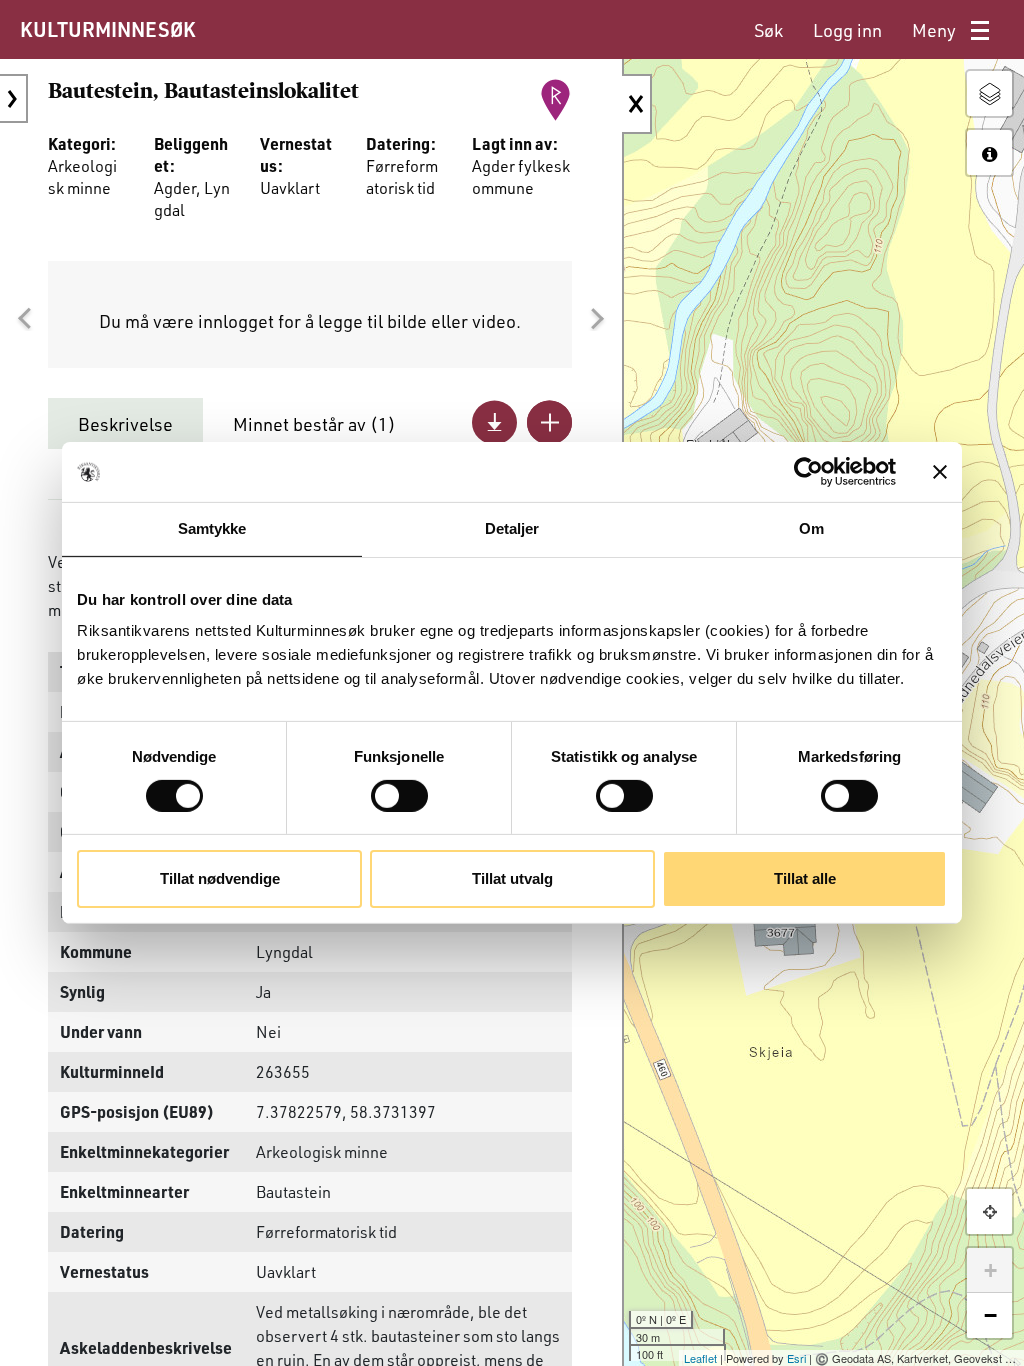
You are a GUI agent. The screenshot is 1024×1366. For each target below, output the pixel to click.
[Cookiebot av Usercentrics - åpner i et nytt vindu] (808, 472)
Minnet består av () (314, 424)
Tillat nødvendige (220, 878)
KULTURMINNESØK (107, 29)
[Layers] (989, 93)
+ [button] (990, 1270)
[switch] (399, 796)
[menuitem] (768, 30)
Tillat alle (805, 878)
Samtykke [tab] (212, 528)
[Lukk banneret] (940, 472)
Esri (796, 1358)
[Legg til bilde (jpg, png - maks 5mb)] (549, 422)
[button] (24, 319)
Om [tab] (811, 528)
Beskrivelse (125, 424)
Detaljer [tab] (512, 528)
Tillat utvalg (512, 878)
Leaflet (700, 1358)
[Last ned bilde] (494, 422)
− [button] (990, 1315)
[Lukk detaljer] (637, 104)
